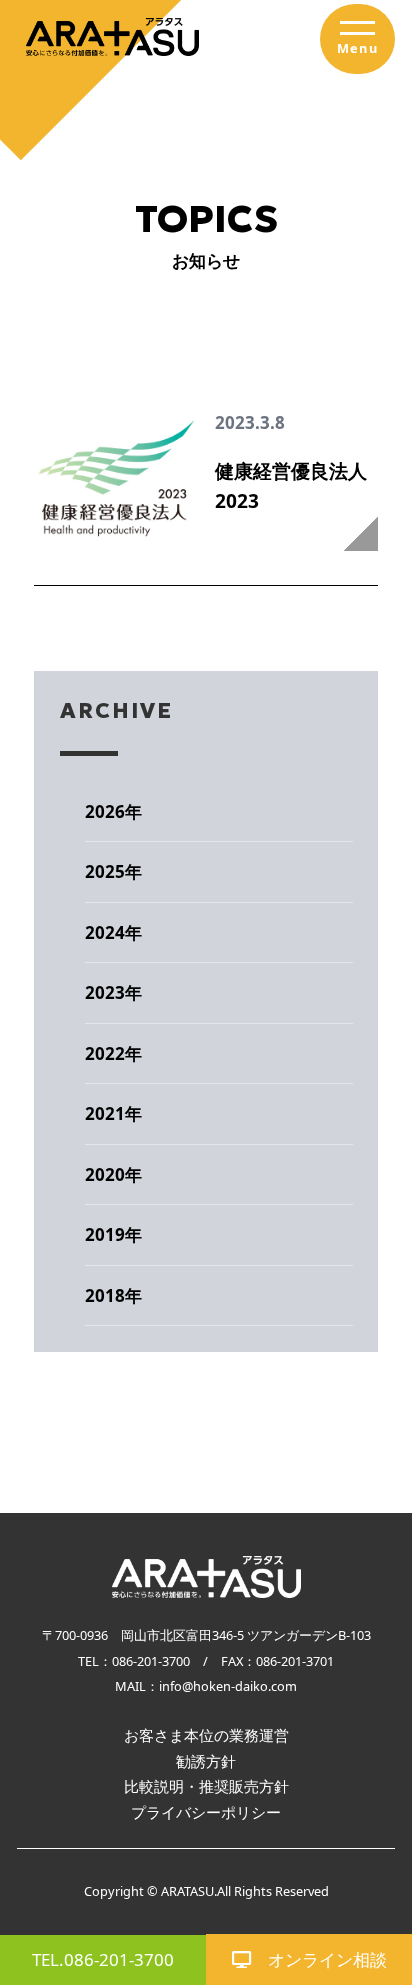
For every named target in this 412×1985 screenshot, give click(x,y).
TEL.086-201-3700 (103, 1959)
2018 (105, 1295)
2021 (105, 1113)
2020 (105, 1174)
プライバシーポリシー (206, 1812)
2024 (105, 932)
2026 (105, 811)
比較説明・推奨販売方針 (206, 1786)
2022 (105, 1053)
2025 (105, 871)
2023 (105, 992)
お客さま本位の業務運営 (206, 1735)
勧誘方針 (206, 1761)
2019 (105, 1234)
